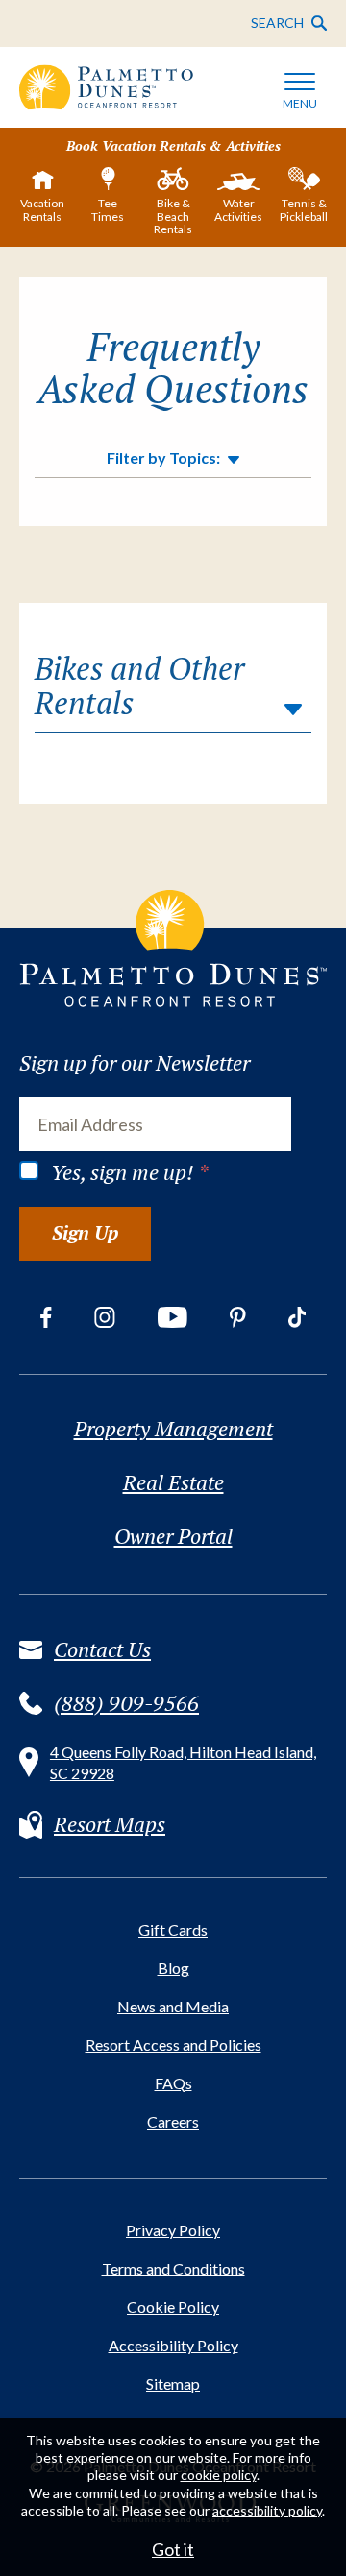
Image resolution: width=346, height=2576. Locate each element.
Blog (173, 1968)
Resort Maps (110, 1824)
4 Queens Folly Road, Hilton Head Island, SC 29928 (183, 1762)
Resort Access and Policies (173, 2045)
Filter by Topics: (163, 458)
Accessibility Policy (173, 2345)
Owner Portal (173, 1536)
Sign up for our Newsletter (135, 1063)
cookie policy (219, 2475)
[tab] (42, 199)
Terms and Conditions (173, 2268)
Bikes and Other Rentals (139, 686)
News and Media (173, 2006)
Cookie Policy (173, 2307)
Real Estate (173, 1482)
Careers (173, 2121)
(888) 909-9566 (126, 1703)
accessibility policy (267, 2510)
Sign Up (85, 1232)
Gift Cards (173, 1929)
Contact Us (102, 1649)
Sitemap (173, 2383)
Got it (173, 2549)
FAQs (173, 2083)
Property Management (173, 1429)
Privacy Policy (173, 2230)
